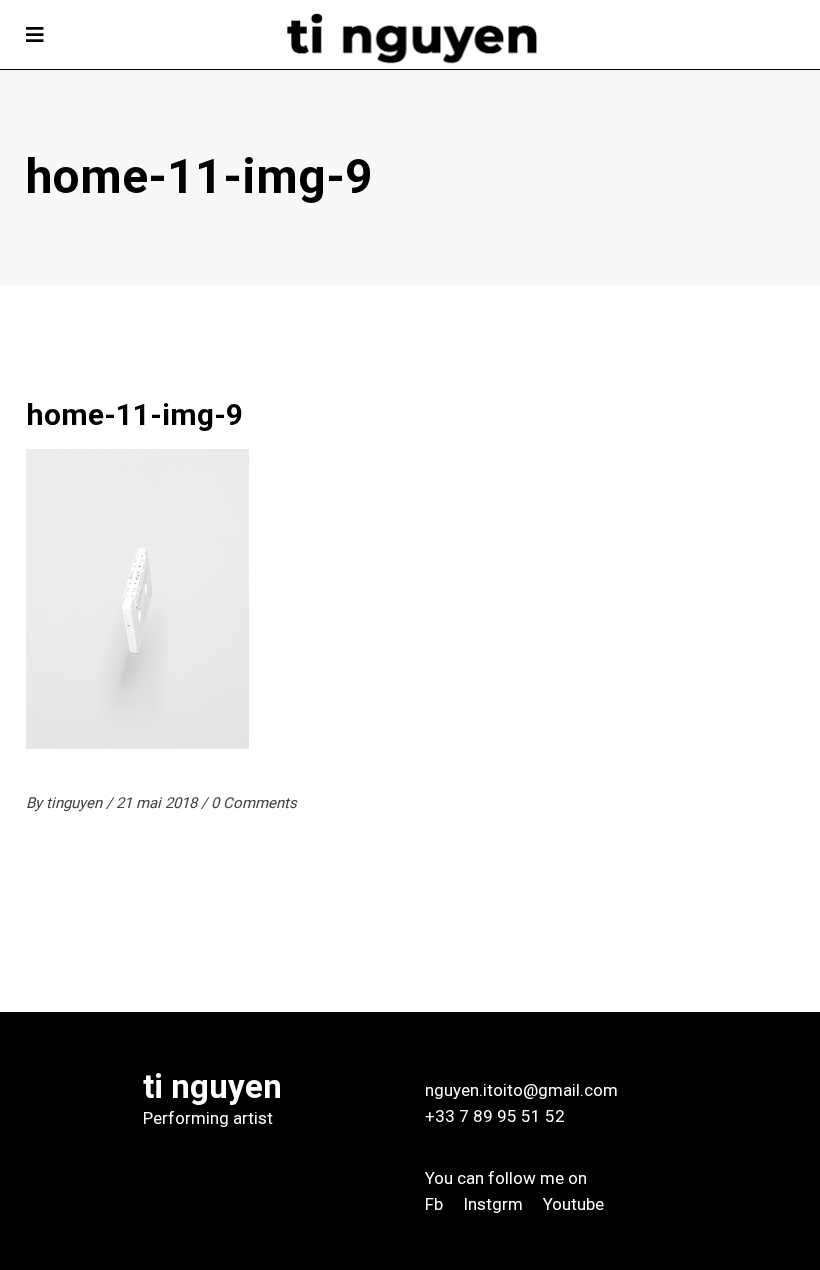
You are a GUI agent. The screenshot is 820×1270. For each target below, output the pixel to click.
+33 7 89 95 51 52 (495, 1116)
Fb (434, 1204)
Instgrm (493, 1204)
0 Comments (254, 803)
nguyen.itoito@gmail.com (521, 1090)
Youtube (573, 1204)
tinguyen (76, 803)
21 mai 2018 (158, 803)
